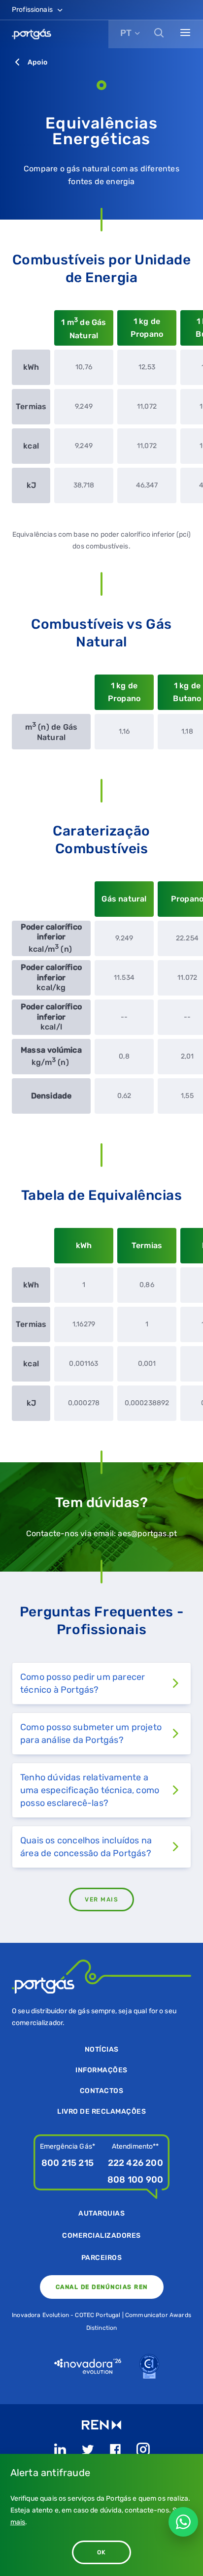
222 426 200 (135, 2163)
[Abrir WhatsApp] (183, 2522)
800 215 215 (68, 2163)
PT (126, 33)
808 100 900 (135, 2180)
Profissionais (33, 10)
